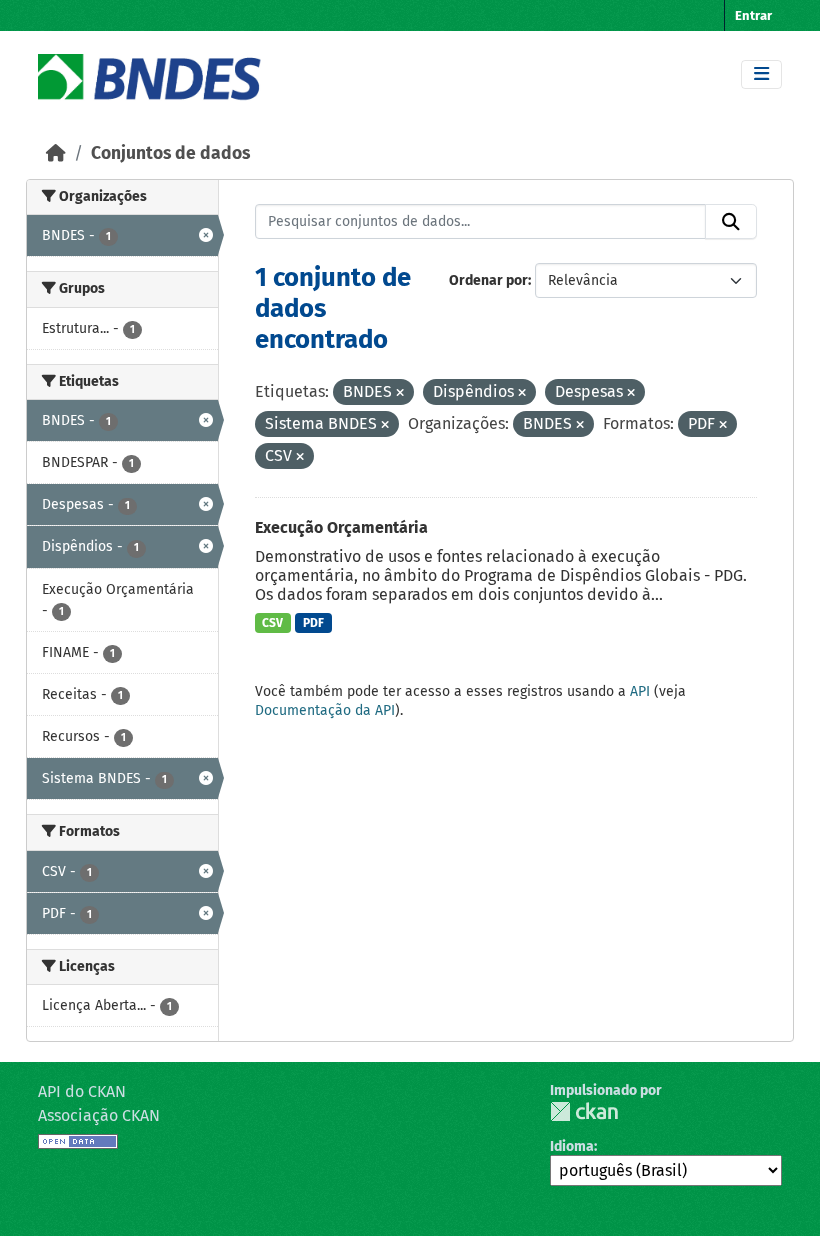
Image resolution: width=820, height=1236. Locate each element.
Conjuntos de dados (170, 153)
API (640, 691)
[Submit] (731, 222)
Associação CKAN (99, 1115)
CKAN (584, 1111)
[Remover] (400, 393)
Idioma (572, 1146)
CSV (272, 623)
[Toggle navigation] (761, 74)
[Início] (56, 153)
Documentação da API (325, 710)
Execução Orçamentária (341, 527)
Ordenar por (488, 280)
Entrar (753, 15)
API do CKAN (82, 1091)
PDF (313, 623)
